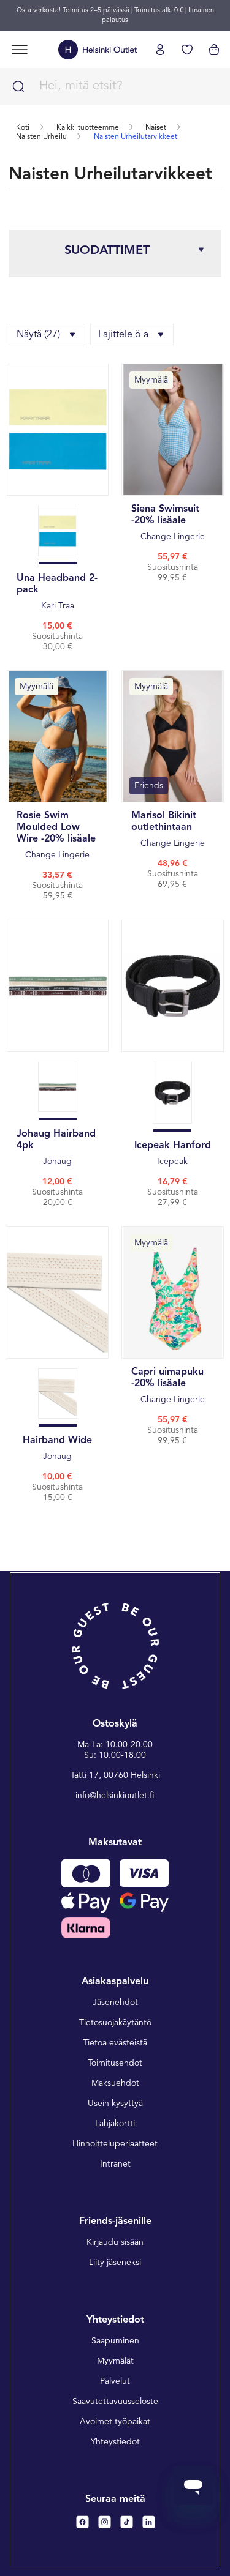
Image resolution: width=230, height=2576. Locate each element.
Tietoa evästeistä (115, 2043)
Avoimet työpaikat (115, 2422)
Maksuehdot (115, 2083)
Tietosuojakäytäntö (115, 2023)
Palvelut (115, 2381)
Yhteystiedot (115, 2442)
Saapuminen (115, 2341)
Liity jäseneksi (115, 2263)
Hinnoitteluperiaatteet (115, 2144)
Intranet (115, 2164)
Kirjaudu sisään (115, 2242)
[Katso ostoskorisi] (214, 50)
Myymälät (115, 2361)
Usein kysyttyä (115, 2104)
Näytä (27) (38, 335)
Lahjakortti (115, 2124)
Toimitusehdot (115, 2063)
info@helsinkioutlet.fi (115, 1796)
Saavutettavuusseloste (115, 2402)
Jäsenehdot (115, 2003)
